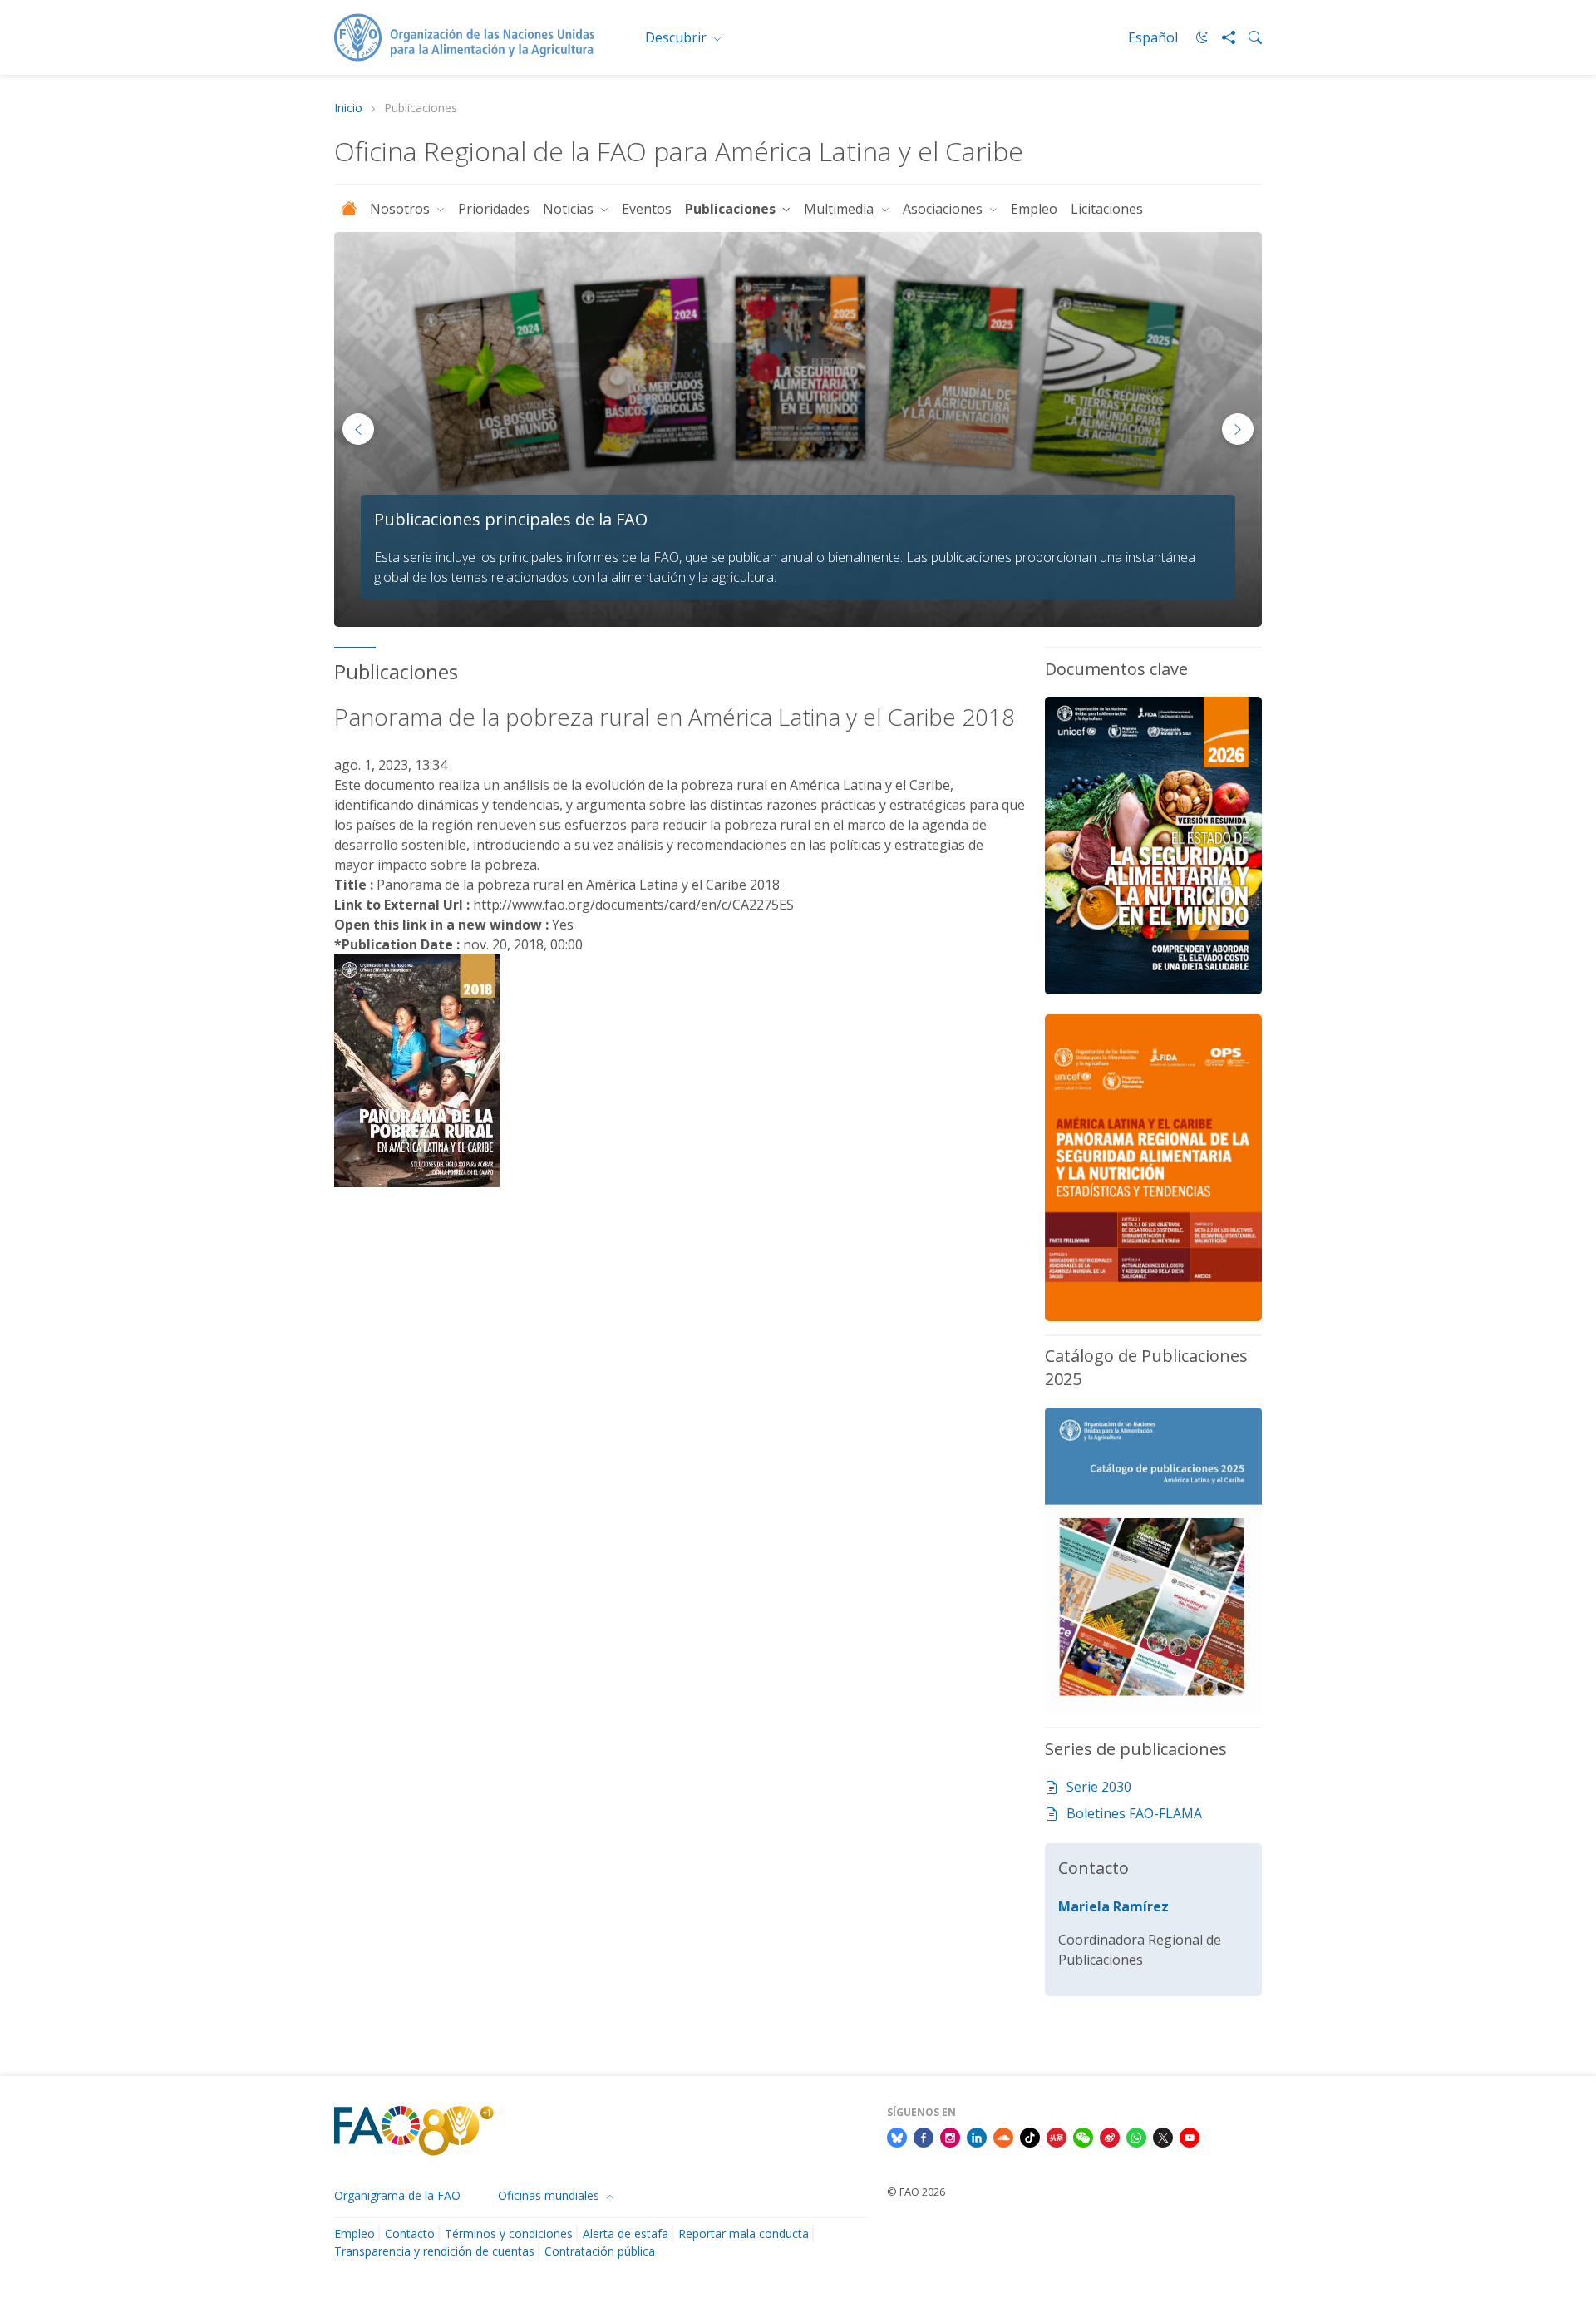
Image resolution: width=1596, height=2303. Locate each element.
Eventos (647, 209)
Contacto (410, 2234)
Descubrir (677, 37)
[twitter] (1163, 2136)
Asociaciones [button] (944, 209)
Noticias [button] (570, 209)
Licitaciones (1107, 209)
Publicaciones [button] (732, 209)
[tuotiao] (1057, 2136)
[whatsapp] (1136, 2136)
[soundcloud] (1003, 2136)
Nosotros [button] (401, 209)
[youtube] (1190, 2136)
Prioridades (494, 209)
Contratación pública (600, 2251)
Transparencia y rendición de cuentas (434, 2251)
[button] (1238, 429)
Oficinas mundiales (550, 2195)
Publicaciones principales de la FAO (511, 519)
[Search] (1249, 37)
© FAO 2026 (916, 2192)
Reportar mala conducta (744, 2234)
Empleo (1034, 209)
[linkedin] (977, 2136)
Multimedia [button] (840, 209)
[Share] (1222, 37)
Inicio (348, 108)
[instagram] (950, 2136)
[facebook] (924, 2136)
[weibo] (1110, 2136)
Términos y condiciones (509, 2234)
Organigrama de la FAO (397, 2195)
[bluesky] (897, 2136)
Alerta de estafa (626, 2234)
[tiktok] (1030, 2136)
